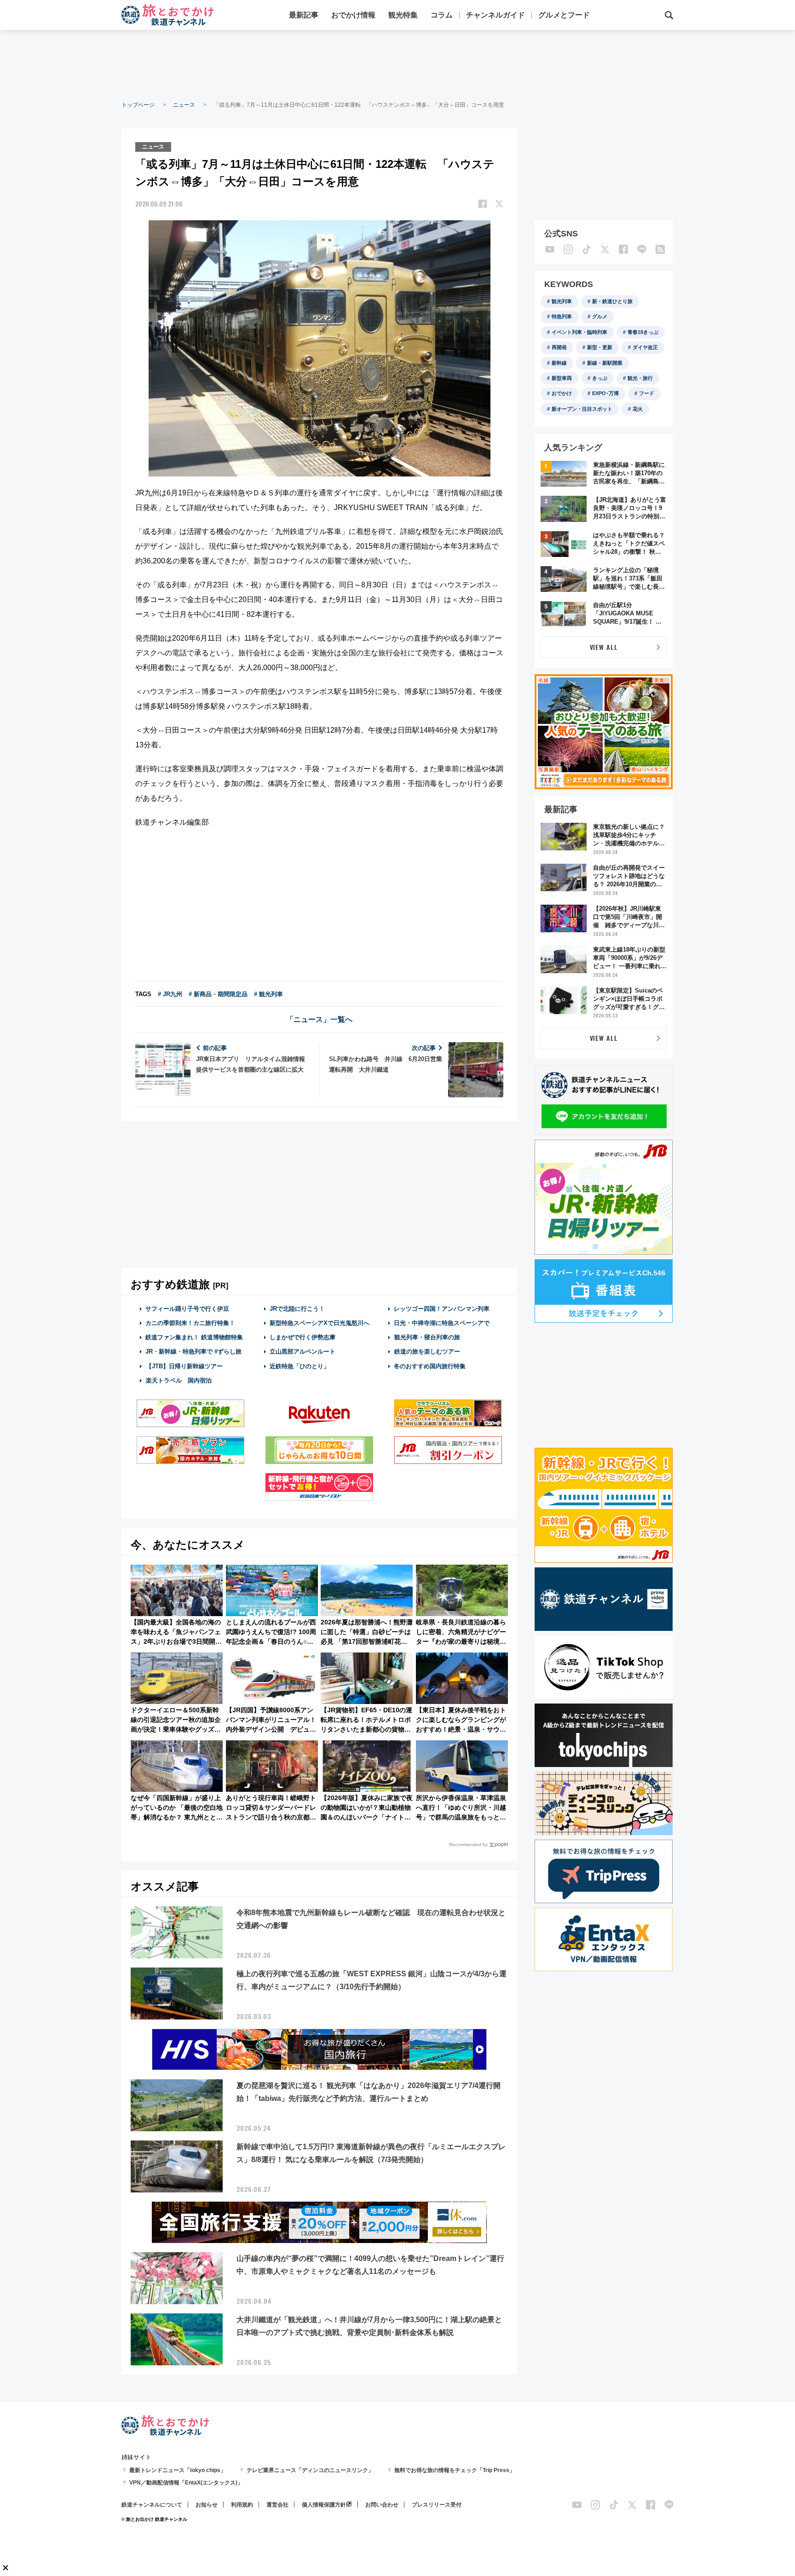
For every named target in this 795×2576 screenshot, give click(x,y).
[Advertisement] (397, 64)
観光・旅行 (640, 378)
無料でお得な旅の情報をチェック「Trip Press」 (455, 2470)
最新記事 (304, 15)
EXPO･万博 (605, 393)
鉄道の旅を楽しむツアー (427, 1351)
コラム (442, 15)
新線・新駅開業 (605, 363)
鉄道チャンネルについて (152, 2505)
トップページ (138, 105)
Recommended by (468, 1845)
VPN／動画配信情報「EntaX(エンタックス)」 (186, 2483)
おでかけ (562, 393)
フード (647, 393)
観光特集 (403, 15)
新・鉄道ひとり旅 (612, 301)
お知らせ (207, 2505)
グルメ (600, 316)
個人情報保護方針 (324, 2505)
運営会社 (277, 2505)
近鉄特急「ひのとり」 (300, 1366)
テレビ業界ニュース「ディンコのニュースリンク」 (310, 2470)
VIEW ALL (604, 647)
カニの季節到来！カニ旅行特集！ (190, 1323)
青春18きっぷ (643, 332)
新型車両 (562, 378)
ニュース (184, 105)
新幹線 (559, 363)
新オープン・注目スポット (582, 409)
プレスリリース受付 (437, 2505)
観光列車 (562, 301)
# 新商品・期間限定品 (218, 994)
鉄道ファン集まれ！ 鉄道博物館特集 (194, 1337)
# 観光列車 (268, 994)
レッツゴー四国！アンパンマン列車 (442, 1309)
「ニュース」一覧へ (319, 1019)
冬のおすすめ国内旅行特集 (430, 1366)
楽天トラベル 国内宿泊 (179, 1380)
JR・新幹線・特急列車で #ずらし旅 (193, 1351)
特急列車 (562, 316)
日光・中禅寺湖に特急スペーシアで (442, 1323)
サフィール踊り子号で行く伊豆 (187, 1309)
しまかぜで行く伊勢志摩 (302, 1337)
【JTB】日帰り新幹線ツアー (184, 1366)
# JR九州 (170, 994)
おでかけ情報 (353, 15)
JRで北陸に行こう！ (297, 1309)
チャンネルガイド (495, 15)
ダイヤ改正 (645, 347)
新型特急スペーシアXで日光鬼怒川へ (320, 1323)
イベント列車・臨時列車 (579, 332)
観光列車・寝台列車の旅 (427, 1337)
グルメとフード (564, 15)
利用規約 (242, 2505)
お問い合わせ (382, 2505)
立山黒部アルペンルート (302, 1351)
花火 (638, 409)
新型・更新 (600, 347)
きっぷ (600, 378)
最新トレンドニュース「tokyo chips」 (178, 2470)
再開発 (559, 347)
